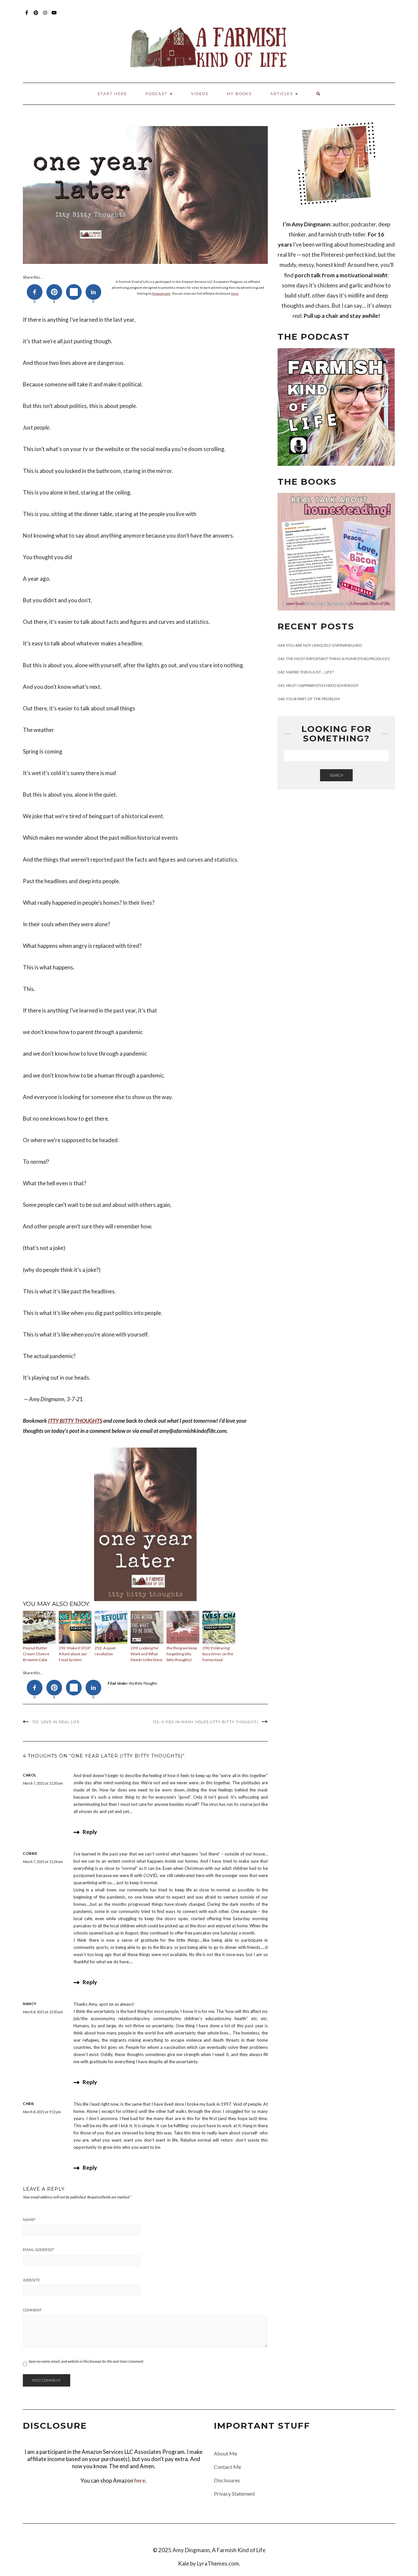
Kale (184, 2563)
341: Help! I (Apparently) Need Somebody (318, 685)
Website (31, 2280)
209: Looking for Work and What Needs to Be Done (146, 1654)
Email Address (38, 2250)
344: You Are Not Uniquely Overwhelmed (320, 645)
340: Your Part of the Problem (309, 699)
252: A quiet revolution (105, 1651)
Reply (90, 1832)
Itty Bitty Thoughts (143, 1683)
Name (29, 2220)
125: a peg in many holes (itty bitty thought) (206, 1722)
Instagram (45, 16)
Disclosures (227, 2480)
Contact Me (227, 2467)
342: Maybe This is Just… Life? (306, 672)
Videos (200, 94)
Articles (282, 94)
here (235, 293)
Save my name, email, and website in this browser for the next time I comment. (86, 2361)
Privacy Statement (234, 2494)
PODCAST (157, 94)
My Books (239, 94)
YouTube (54, 16)
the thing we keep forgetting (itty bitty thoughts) (182, 1654)
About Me (225, 2453)
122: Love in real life (56, 1722)
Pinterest (36, 16)
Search (336, 775)
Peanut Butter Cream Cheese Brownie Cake (36, 1654)
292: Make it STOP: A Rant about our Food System (75, 1654)
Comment (32, 2310)
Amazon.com (161, 293)
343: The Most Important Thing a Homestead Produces (334, 659)
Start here (112, 94)
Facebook (27, 16)
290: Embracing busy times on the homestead (218, 1654)
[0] (35, 292)
